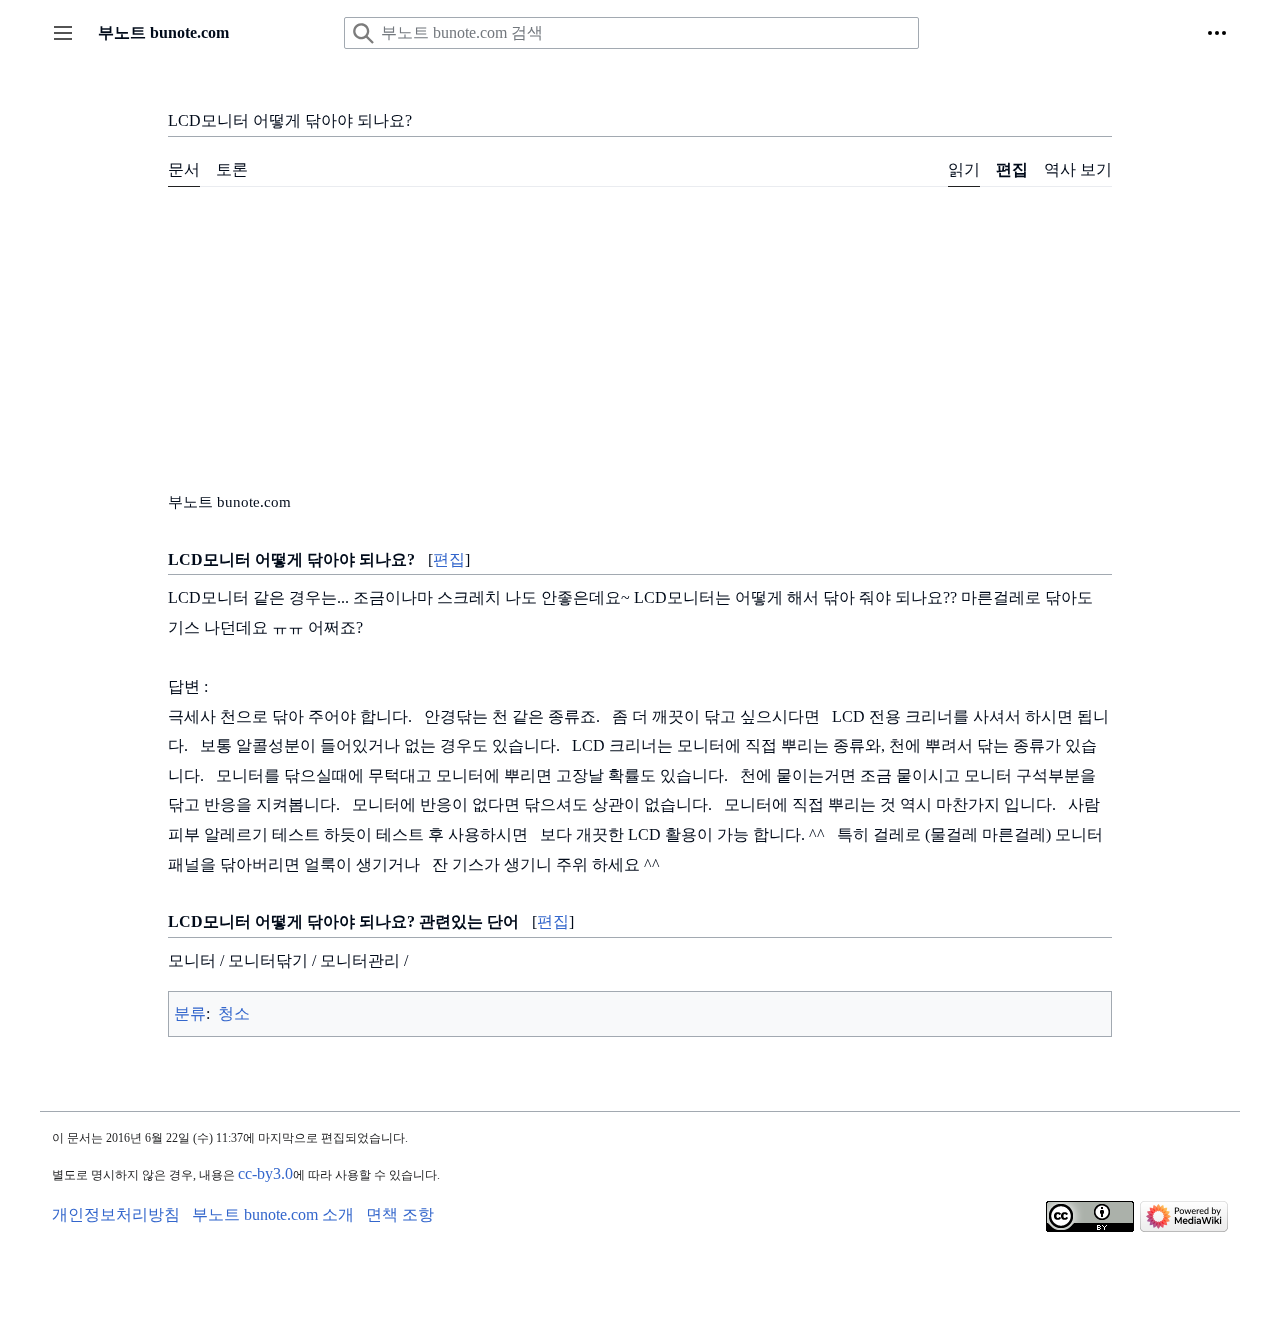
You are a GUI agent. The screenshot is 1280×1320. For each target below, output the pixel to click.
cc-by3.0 (265, 1173)
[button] (63, 33)
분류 (190, 1013)
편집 (449, 559)
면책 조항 (400, 1214)
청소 (234, 1013)
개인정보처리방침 (116, 1214)
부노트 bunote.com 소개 (273, 1214)
